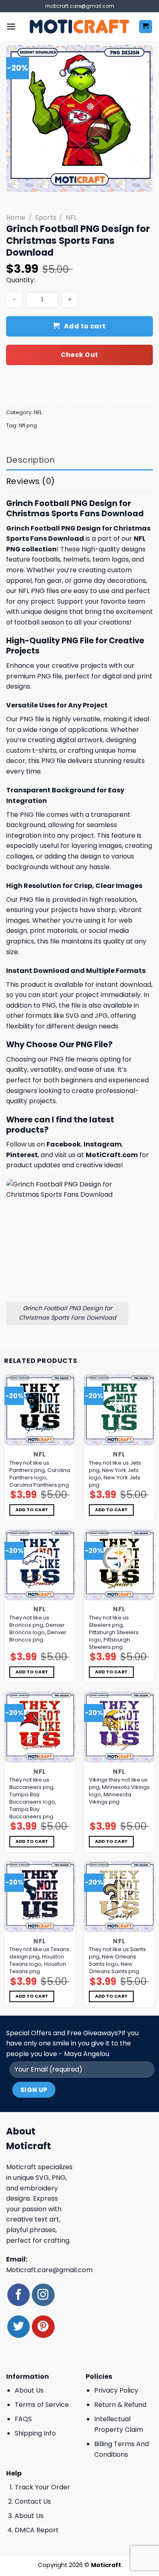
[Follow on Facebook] (19, 2295)
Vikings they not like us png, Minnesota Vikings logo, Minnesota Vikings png (119, 1791)
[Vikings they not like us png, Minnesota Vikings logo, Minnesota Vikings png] (119, 1727)
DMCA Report (37, 2530)
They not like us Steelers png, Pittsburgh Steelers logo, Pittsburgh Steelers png (114, 1633)
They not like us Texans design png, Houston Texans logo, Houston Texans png (39, 1960)
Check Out (79, 355)
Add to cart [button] (32, 1510)
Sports (46, 217)
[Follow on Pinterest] (43, 2327)
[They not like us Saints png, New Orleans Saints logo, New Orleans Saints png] (119, 1897)
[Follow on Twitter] (19, 2327)
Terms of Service (42, 2405)
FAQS (23, 2419)
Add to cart (85, 326)
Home (16, 217)
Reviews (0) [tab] (30, 481)
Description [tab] (30, 460)
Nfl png (28, 425)
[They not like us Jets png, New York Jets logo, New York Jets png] (119, 1410)
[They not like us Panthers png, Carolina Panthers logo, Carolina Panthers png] (40, 1410)
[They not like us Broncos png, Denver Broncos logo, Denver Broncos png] (40, 1565)
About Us (29, 2390)
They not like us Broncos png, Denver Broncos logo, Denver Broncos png (38, 1629)
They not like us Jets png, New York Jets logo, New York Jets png (115, 1474)
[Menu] (11, 26)
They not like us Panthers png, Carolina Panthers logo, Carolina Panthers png (40, 1474)
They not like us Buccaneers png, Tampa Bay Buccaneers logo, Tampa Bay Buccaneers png (33, 1798)
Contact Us (33, 2501)
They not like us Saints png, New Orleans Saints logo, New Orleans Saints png (117, 1960)
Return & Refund (120, 2405)
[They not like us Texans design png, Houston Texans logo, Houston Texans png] (40, 1897)
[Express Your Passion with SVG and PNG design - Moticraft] (79, 27)
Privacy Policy (116, 2390)
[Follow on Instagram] (43, 2295)
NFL (71, 217)
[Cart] (146, 27)
